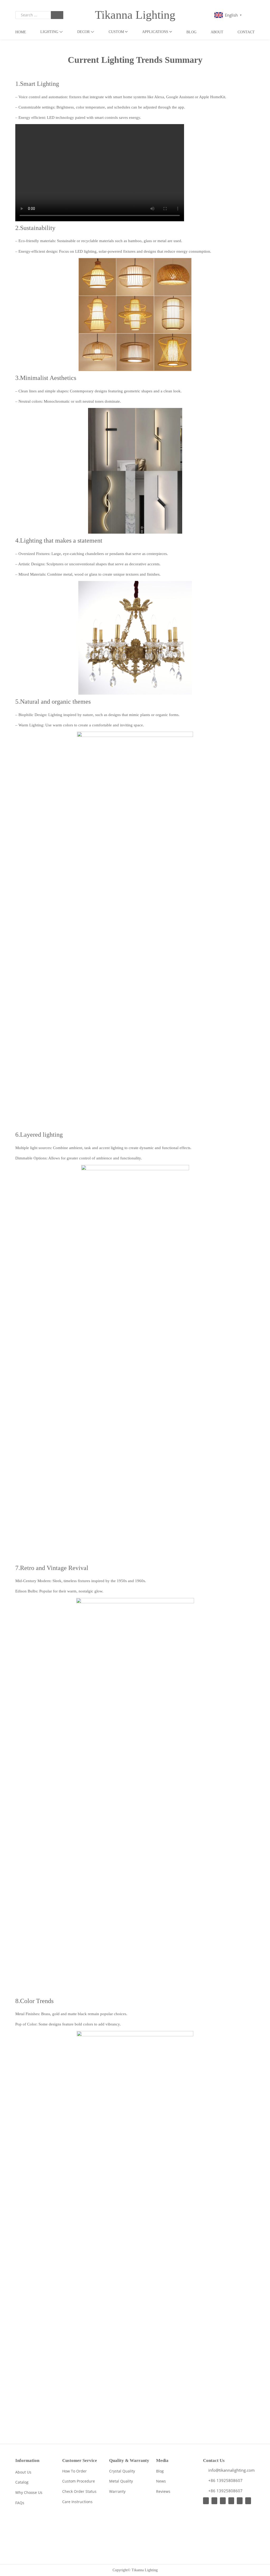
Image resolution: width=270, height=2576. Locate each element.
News (161, 2481)
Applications (155, 32)
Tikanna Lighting (135, 15)
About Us (23, 2472)
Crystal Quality (122, 2471)
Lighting (49, 32)
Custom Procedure (79, 2481)
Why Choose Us (29, 2492)
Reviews (163, 2491)
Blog (191, 32)
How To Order (74, 2471)
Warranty (117, 2491)
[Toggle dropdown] (61, 32)
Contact (246, 32)
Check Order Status (79, 2491)
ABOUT (217, 32)
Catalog (22, 2482)
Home (21, 32)
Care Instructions (77, 2502)
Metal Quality (121, 2481)
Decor (83, 32)
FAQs (20, 2503)
